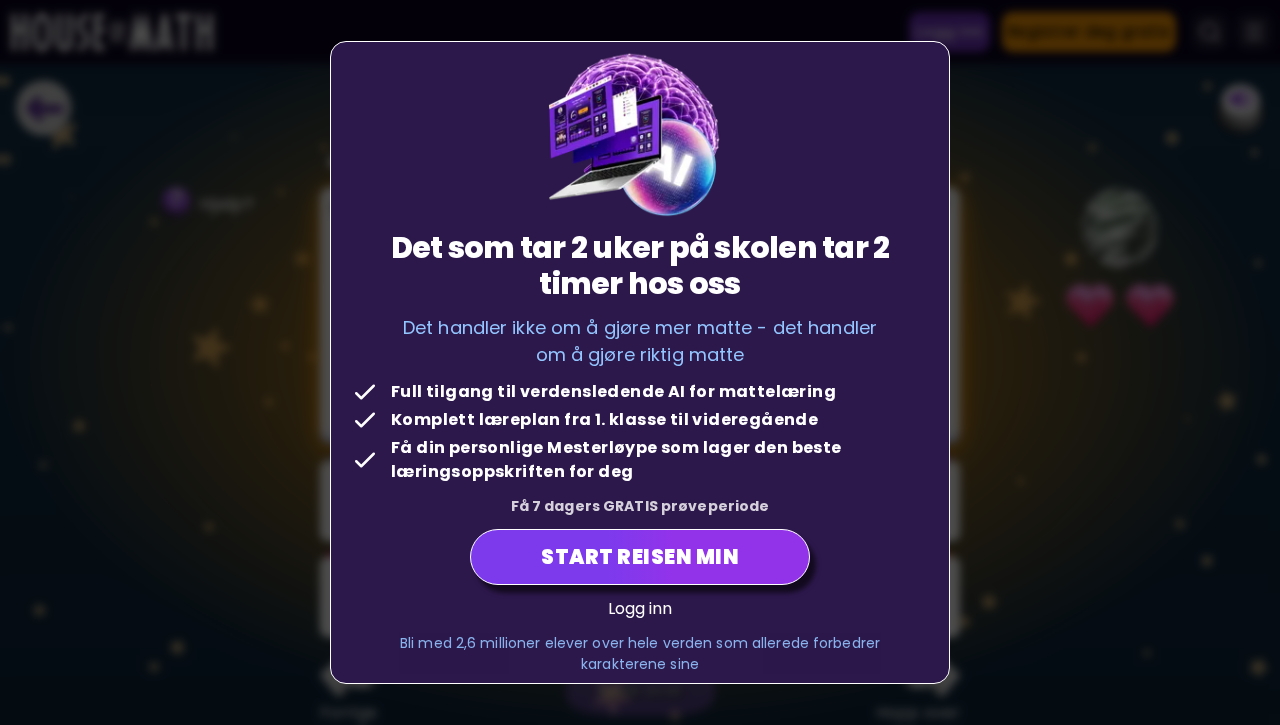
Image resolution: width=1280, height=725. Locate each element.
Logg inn (640, 608)
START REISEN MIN (640, 557)
